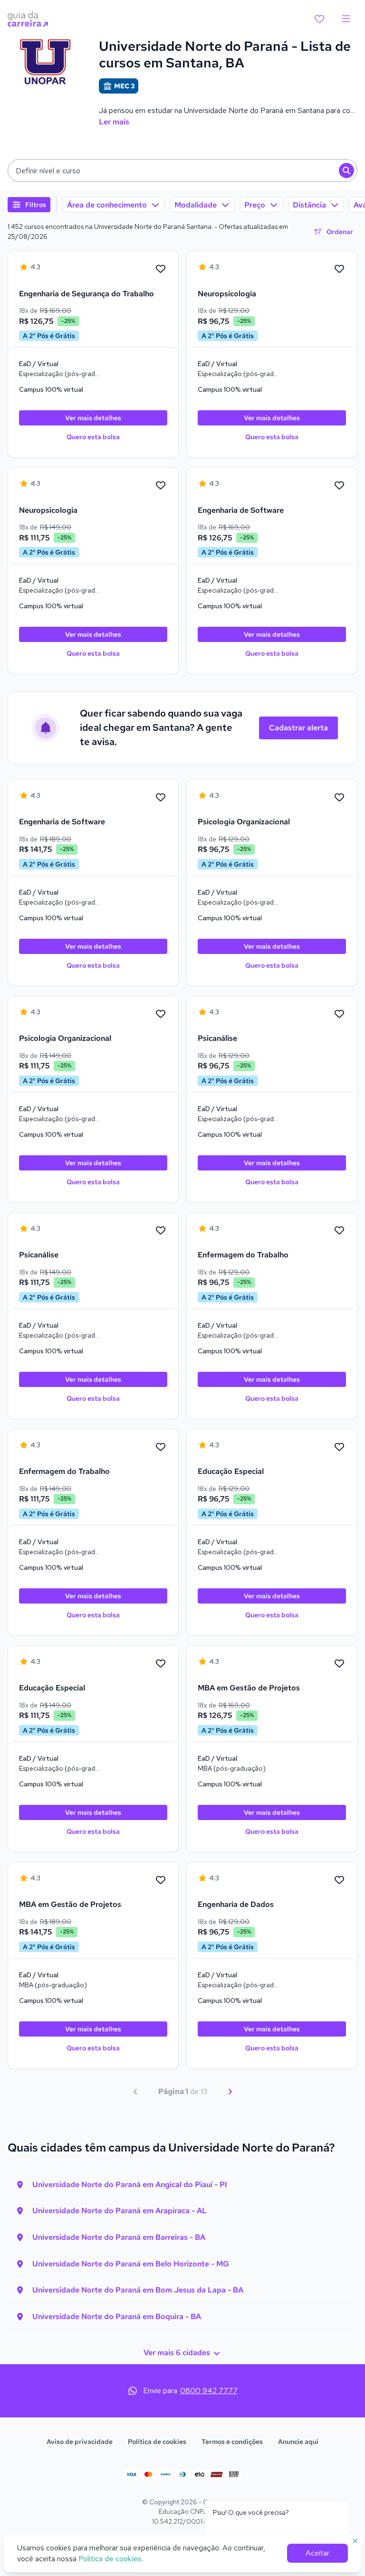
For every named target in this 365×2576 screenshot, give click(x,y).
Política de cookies (157, 2442)
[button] (182, 170)
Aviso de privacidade (80, 2442)
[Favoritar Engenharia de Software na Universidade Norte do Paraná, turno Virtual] (339, 486)
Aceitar (317, 2553)
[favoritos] (319, 19)
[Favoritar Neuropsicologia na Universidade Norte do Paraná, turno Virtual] (339, 269)
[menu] (346, 19)
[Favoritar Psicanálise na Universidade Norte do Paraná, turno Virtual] (339, 1014)
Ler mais (114, 122)
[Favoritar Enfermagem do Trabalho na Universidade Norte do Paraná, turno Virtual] (339, 1231)
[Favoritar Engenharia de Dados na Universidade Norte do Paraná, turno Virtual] (339, 1880)
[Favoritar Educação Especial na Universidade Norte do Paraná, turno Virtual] (339, 1447)
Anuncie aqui (298, 2442)
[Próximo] (230, 2092)
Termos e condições (232, 2442)
